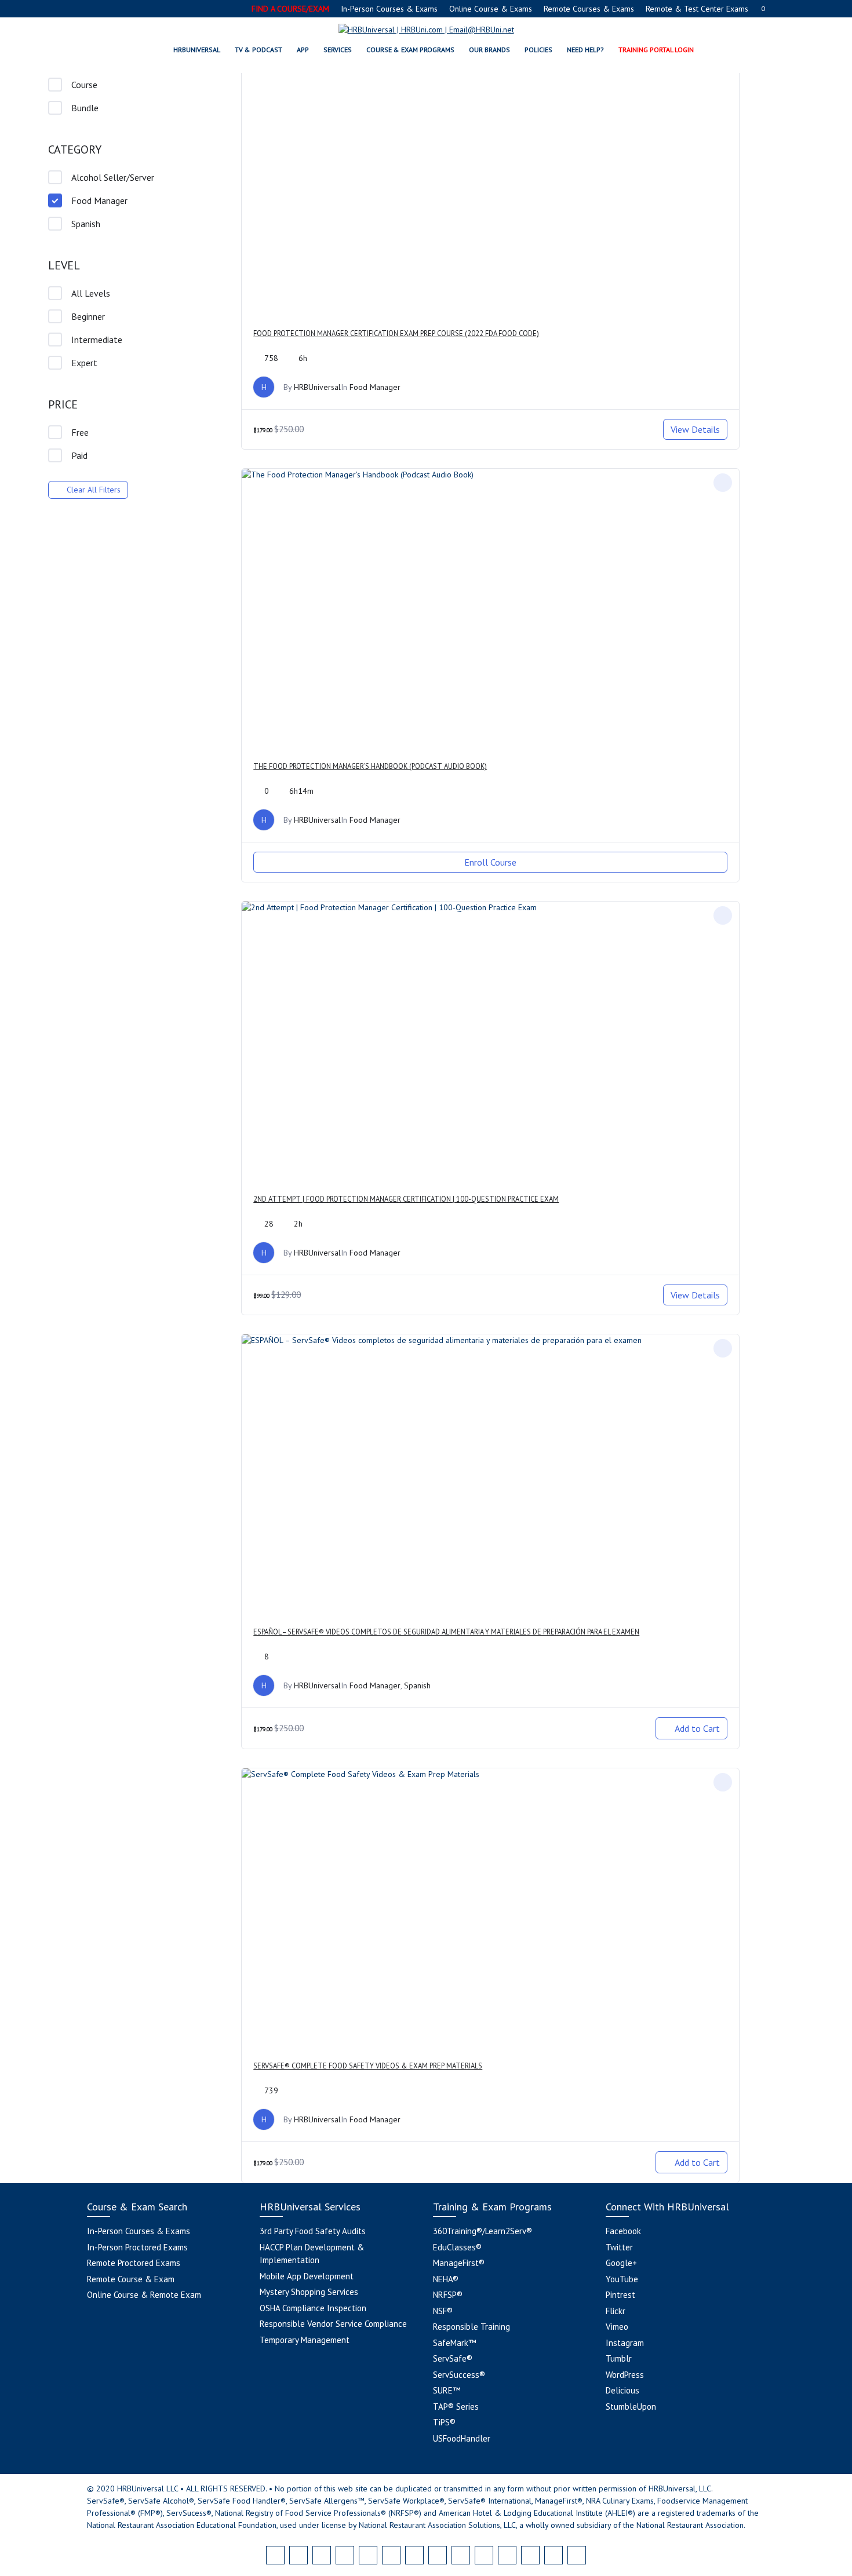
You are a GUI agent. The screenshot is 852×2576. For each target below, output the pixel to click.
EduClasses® (457, 2247)
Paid (79, 455)
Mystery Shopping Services (309, 2292)
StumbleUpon (631, 2407)
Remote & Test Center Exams (697, 9)
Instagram (625, 2343)
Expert (84, 363)
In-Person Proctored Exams (137, 2247)
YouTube (622, 2279)
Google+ (621, 2263)
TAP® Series (456, 2407)
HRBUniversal (317, 387)
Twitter (619, 2247)
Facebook (623, 2231)
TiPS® (444, 2422)
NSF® (443, 2311)
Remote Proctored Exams (134, 2263)
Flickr (616, 2311)
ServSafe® (453, 2358)
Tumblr (619, 2358)
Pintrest (620, 2295)
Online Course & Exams (491, 9)
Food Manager (99, 200)
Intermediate (97, 340)
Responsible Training (471, 2327)
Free (80, 432)
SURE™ (447, 2390)
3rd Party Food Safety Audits (313, 2231)
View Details (695, 429)
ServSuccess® (459, 2375)
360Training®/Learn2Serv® (483, 2231)
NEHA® (446, 2279)
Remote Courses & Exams (589, 9)
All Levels (91, 293)
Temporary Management (305, 2340)
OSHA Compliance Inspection (313, 2308)
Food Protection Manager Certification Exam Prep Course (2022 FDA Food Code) (396, 333)
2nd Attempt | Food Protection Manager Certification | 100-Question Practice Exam (406, 1199)
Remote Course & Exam (131, 2279)
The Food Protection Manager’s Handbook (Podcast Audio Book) (370, 766)
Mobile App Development (307, 2276)
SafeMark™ (454, 2343)
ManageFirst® (459, 2263)
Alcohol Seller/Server (113, 177)
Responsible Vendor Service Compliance (333, 2324)
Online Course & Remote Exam (144, 2295)
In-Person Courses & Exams (389, 9)
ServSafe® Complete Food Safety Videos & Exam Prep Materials (368, 2066)
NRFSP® (448, 2295)
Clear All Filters (94, 490)
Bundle (85, 108)
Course (84, 85)
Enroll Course (490, 862)
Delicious (622, 2390)
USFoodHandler (462, 2438)
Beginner (88, 316)
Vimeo (617, 2327)
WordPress (625, 2375)
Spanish (86, 224)
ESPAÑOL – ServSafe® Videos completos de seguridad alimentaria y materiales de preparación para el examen (446, 1632)
